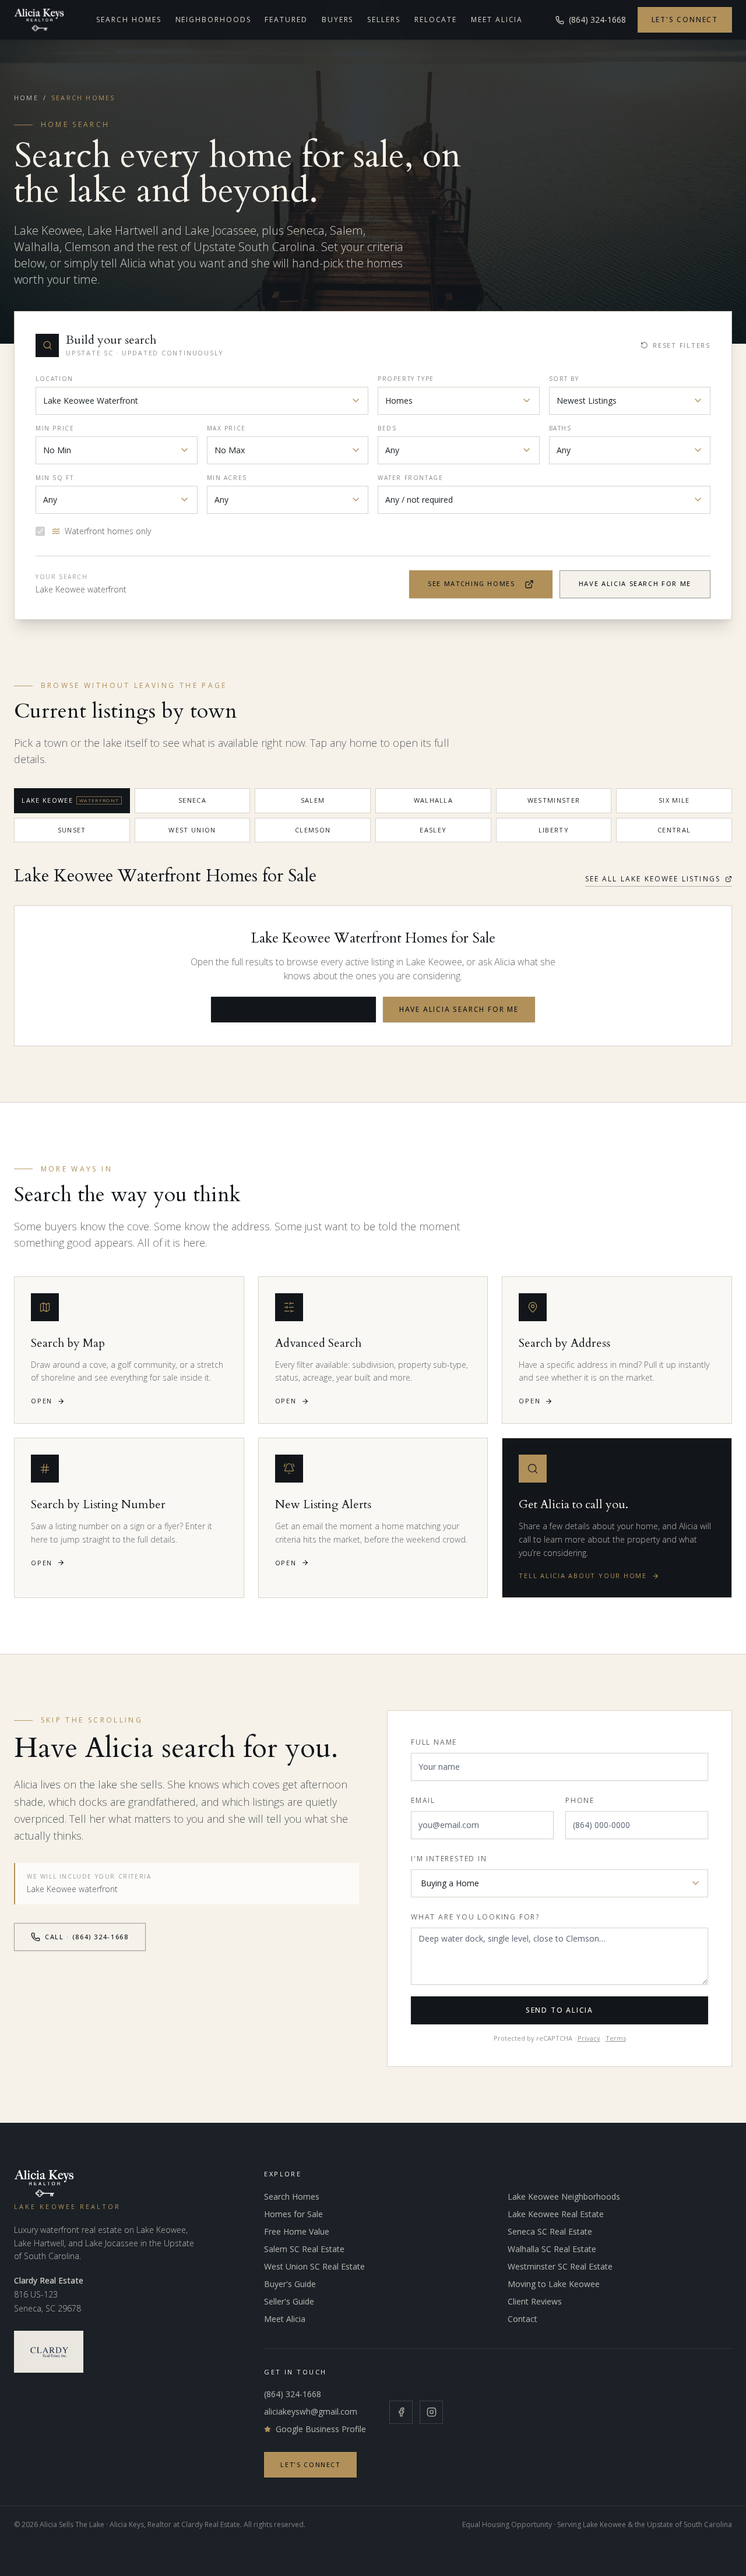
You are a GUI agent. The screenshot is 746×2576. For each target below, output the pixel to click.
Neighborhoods (213, 20)
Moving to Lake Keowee (554, 2284)
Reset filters (682, 345)
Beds (387, 428)
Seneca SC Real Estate (550, 2231)
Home (26, 98)
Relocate (436, 20)
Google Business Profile (321, 2429)
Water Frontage (410, 478)
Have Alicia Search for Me (635, 583)
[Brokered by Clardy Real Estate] (49, 2352)
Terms (616, 2038)
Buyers (338, 20)
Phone (580, 1800)
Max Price (226, 428)
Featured (286, 20)
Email (423, 1800)
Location (54, 379)
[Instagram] (431, 2412)
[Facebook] (401, 2412)
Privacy (589, 2038)
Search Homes (129, 20)
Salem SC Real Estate (304, 2249)
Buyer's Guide (290, 2284)
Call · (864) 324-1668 (87, 1937)
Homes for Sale (293, 2214)
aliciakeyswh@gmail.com (311, 2411)
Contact (522, 2319)
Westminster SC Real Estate (560, 2266)
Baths (560, 428)
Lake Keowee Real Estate (556, 2214)
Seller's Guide (289, 2301)
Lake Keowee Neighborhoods (564, 2196)
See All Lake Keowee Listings (653, 879)
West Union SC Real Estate (314, 2266)
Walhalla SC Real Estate (552, 2249)
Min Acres (227, 478)
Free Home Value (297, 2231)
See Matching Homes (471, 583)
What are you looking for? (475, 1917)
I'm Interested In (449, 1859)
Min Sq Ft (54, 478)
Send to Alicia (559, 2010)
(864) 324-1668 (293, 2394)
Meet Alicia (497, 20)
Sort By (564, 379)
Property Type (406, 379)
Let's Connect (685, 20)
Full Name (434, 1742)
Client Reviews (535, 2301)
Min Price (55, 428)
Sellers (383, 20)
